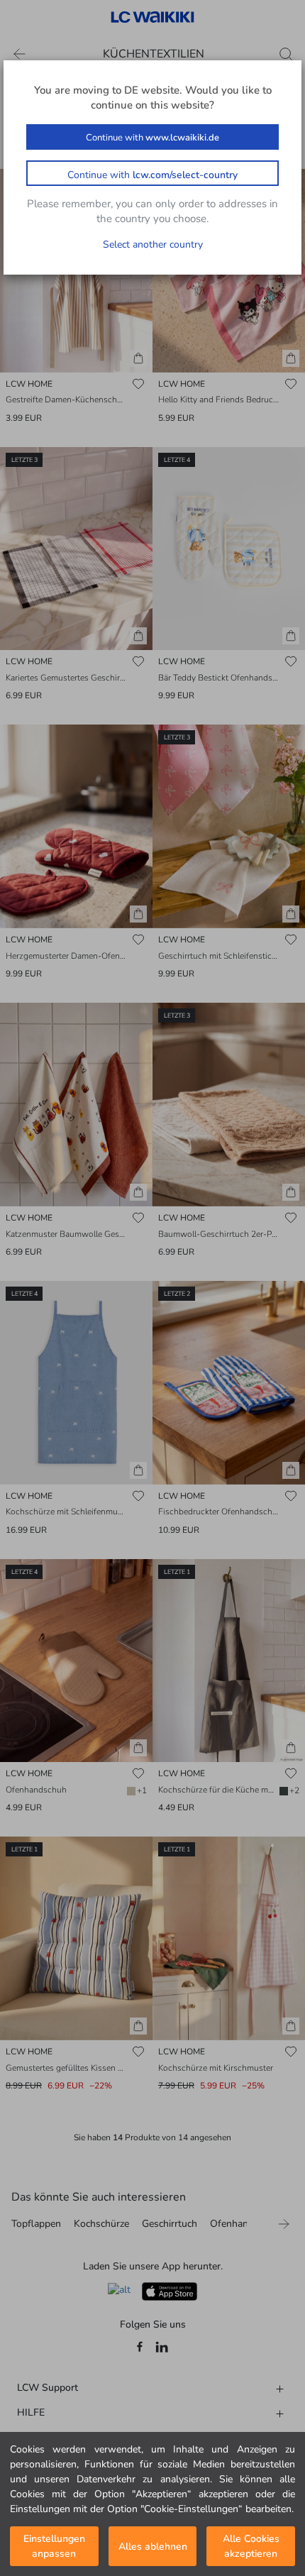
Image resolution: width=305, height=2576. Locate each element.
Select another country (153, 244)
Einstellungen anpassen (54, 2546)
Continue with (152, 138)
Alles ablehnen (153, 2547)
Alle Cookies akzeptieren (251, 2546)
